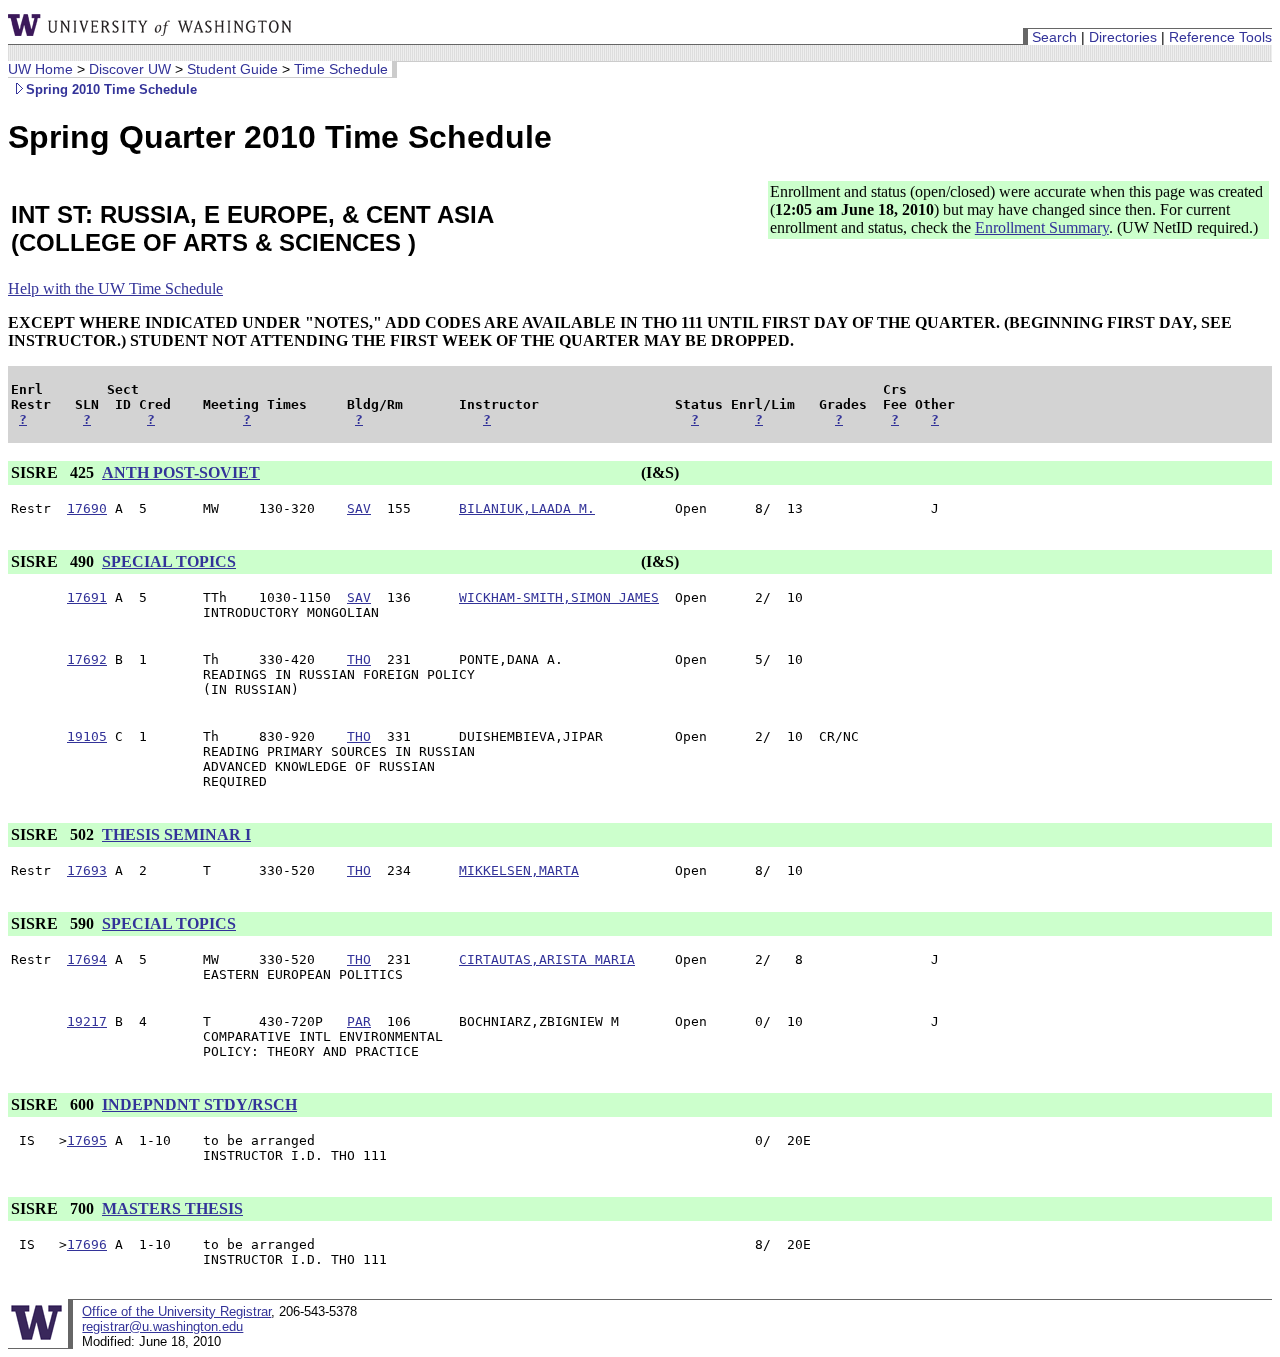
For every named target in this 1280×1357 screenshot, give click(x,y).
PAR (359, 1021)
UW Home (40, 69)
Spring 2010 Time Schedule (111, 89)
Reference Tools (1220, 37)
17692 (87, 659)
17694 (87, 959)
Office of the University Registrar (176, 1311)
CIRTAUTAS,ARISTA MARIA (547, 959)
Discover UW (130, 69)
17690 (87, 508)
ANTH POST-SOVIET (181, 472)
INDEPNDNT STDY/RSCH (199, 1104)
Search (1054, 37)
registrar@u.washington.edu (162, 1326)
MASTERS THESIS (172, 1208)
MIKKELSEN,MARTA (519, 870)
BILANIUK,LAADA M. (527, 508)
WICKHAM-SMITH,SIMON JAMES (559, 597)
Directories (1123, 37)
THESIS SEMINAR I (176, 834)
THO (359, 659)
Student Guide (232, 69)
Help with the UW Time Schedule (115, 288)
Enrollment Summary (1042, 227)
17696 (87, 1244)
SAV (359, 508)
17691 (87, 597)
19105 (87, 736)
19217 (87, 1021)
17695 (87, 1140)
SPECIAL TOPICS (169, 561)
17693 (87, 870)
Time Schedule (341, 69)
